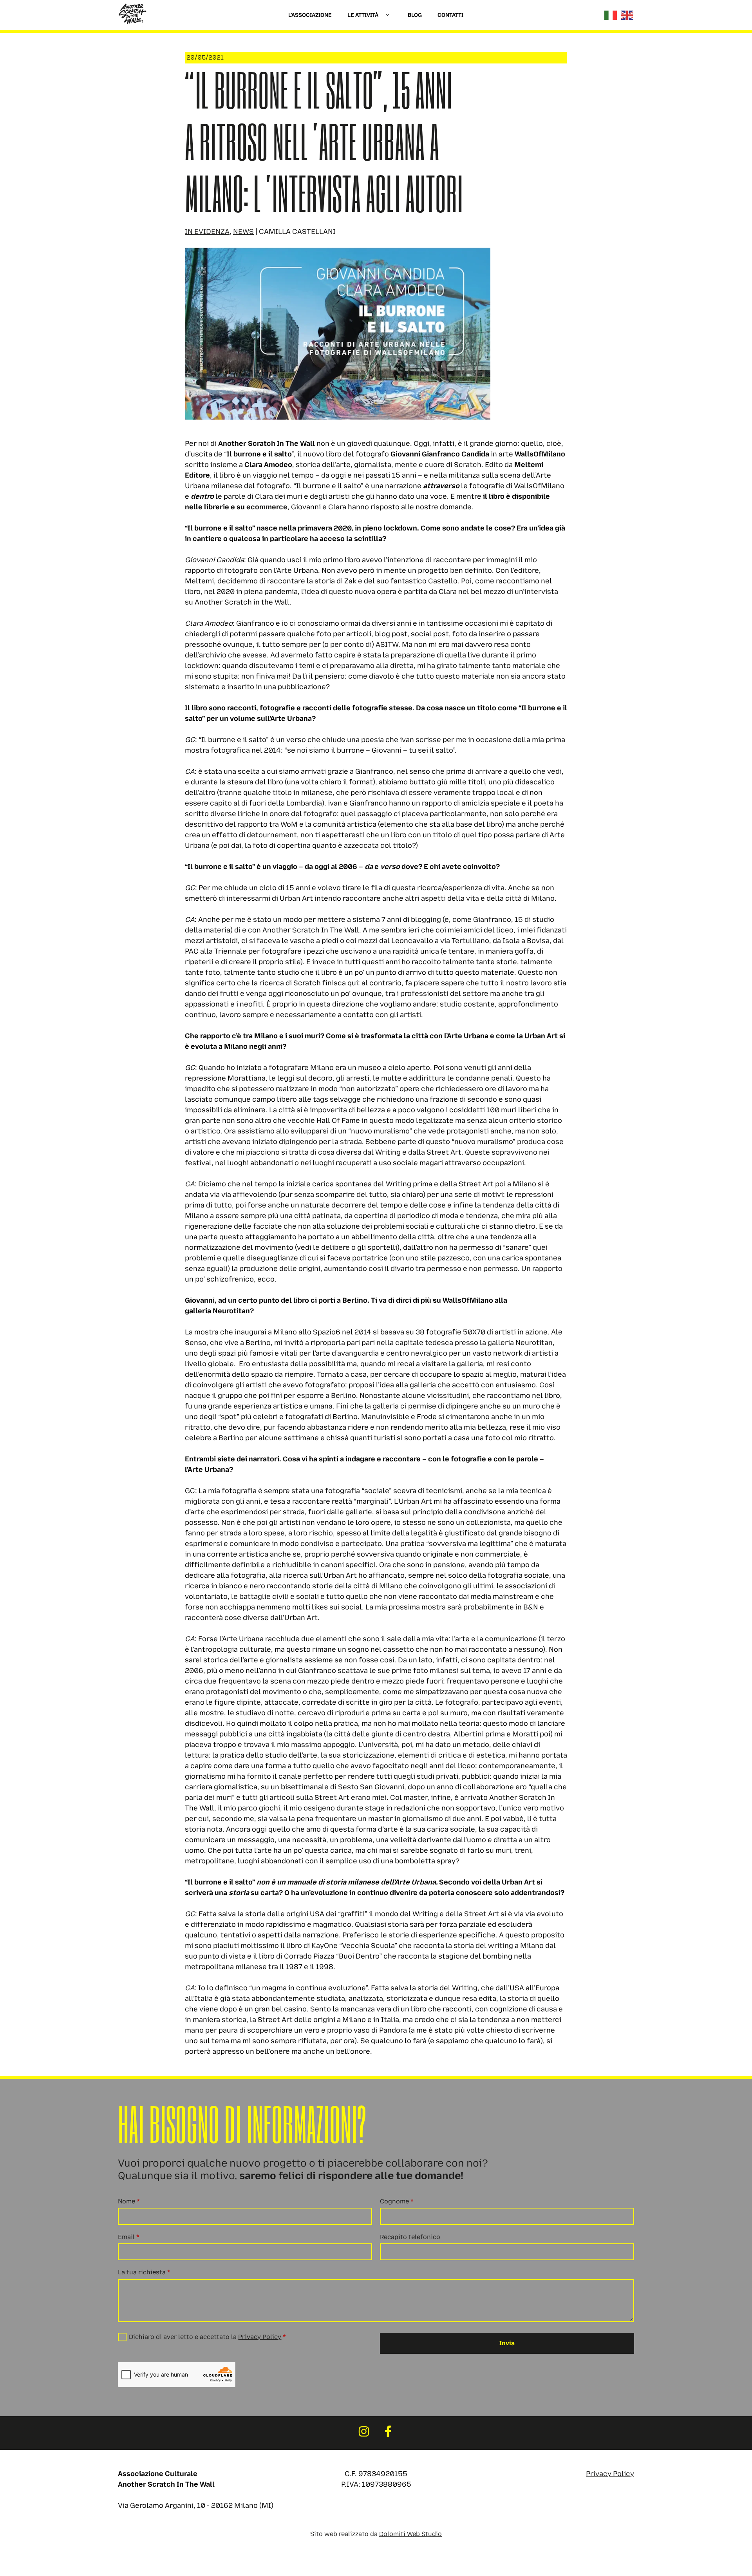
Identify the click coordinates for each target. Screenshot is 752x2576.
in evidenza (207, 232)
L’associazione (310, 15)
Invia (507, 2343)
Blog (415, 15)
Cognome (397, 2201)
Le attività (363, 15)
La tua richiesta (144, 2272)
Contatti (450, 15)
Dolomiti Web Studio (410, 2534)
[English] (627, 15)
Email (129, 2237)
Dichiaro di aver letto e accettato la (207, 2337)
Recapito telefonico (410, 2237)
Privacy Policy (260, 2337)
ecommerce (267, 507)
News (243, 232)
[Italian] (611, 15)
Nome (129, 2201)
